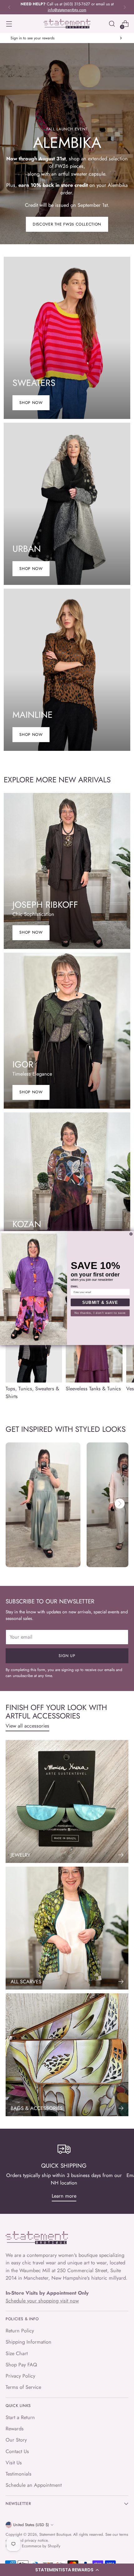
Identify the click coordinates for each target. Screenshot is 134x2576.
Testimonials (19, 2474)
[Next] (125, 7)
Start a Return (20, 2417)
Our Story (16, 2440)
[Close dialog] (131, 1234)
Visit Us (14, 2463)
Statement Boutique (55, 2535)
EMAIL (74, 1287)
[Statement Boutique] (67, 24)
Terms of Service (23, 2387)
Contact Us (17, 2451)
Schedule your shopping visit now (42, 2301)
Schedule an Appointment (34, 2485)
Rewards (15, 2429)
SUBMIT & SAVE (100, 1302)
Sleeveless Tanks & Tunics (93, 1389)
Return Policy (20, 2331)
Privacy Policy (20, 2376)
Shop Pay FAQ (21, 2365)
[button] (67, 2570)
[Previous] (9, 7)
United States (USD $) (31, 2525)
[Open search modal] (112, 24)
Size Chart (17, 2353)
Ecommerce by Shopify (41, 2546)
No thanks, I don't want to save (100, 1313)
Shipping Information (29, 2342)
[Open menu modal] (9, 24)
